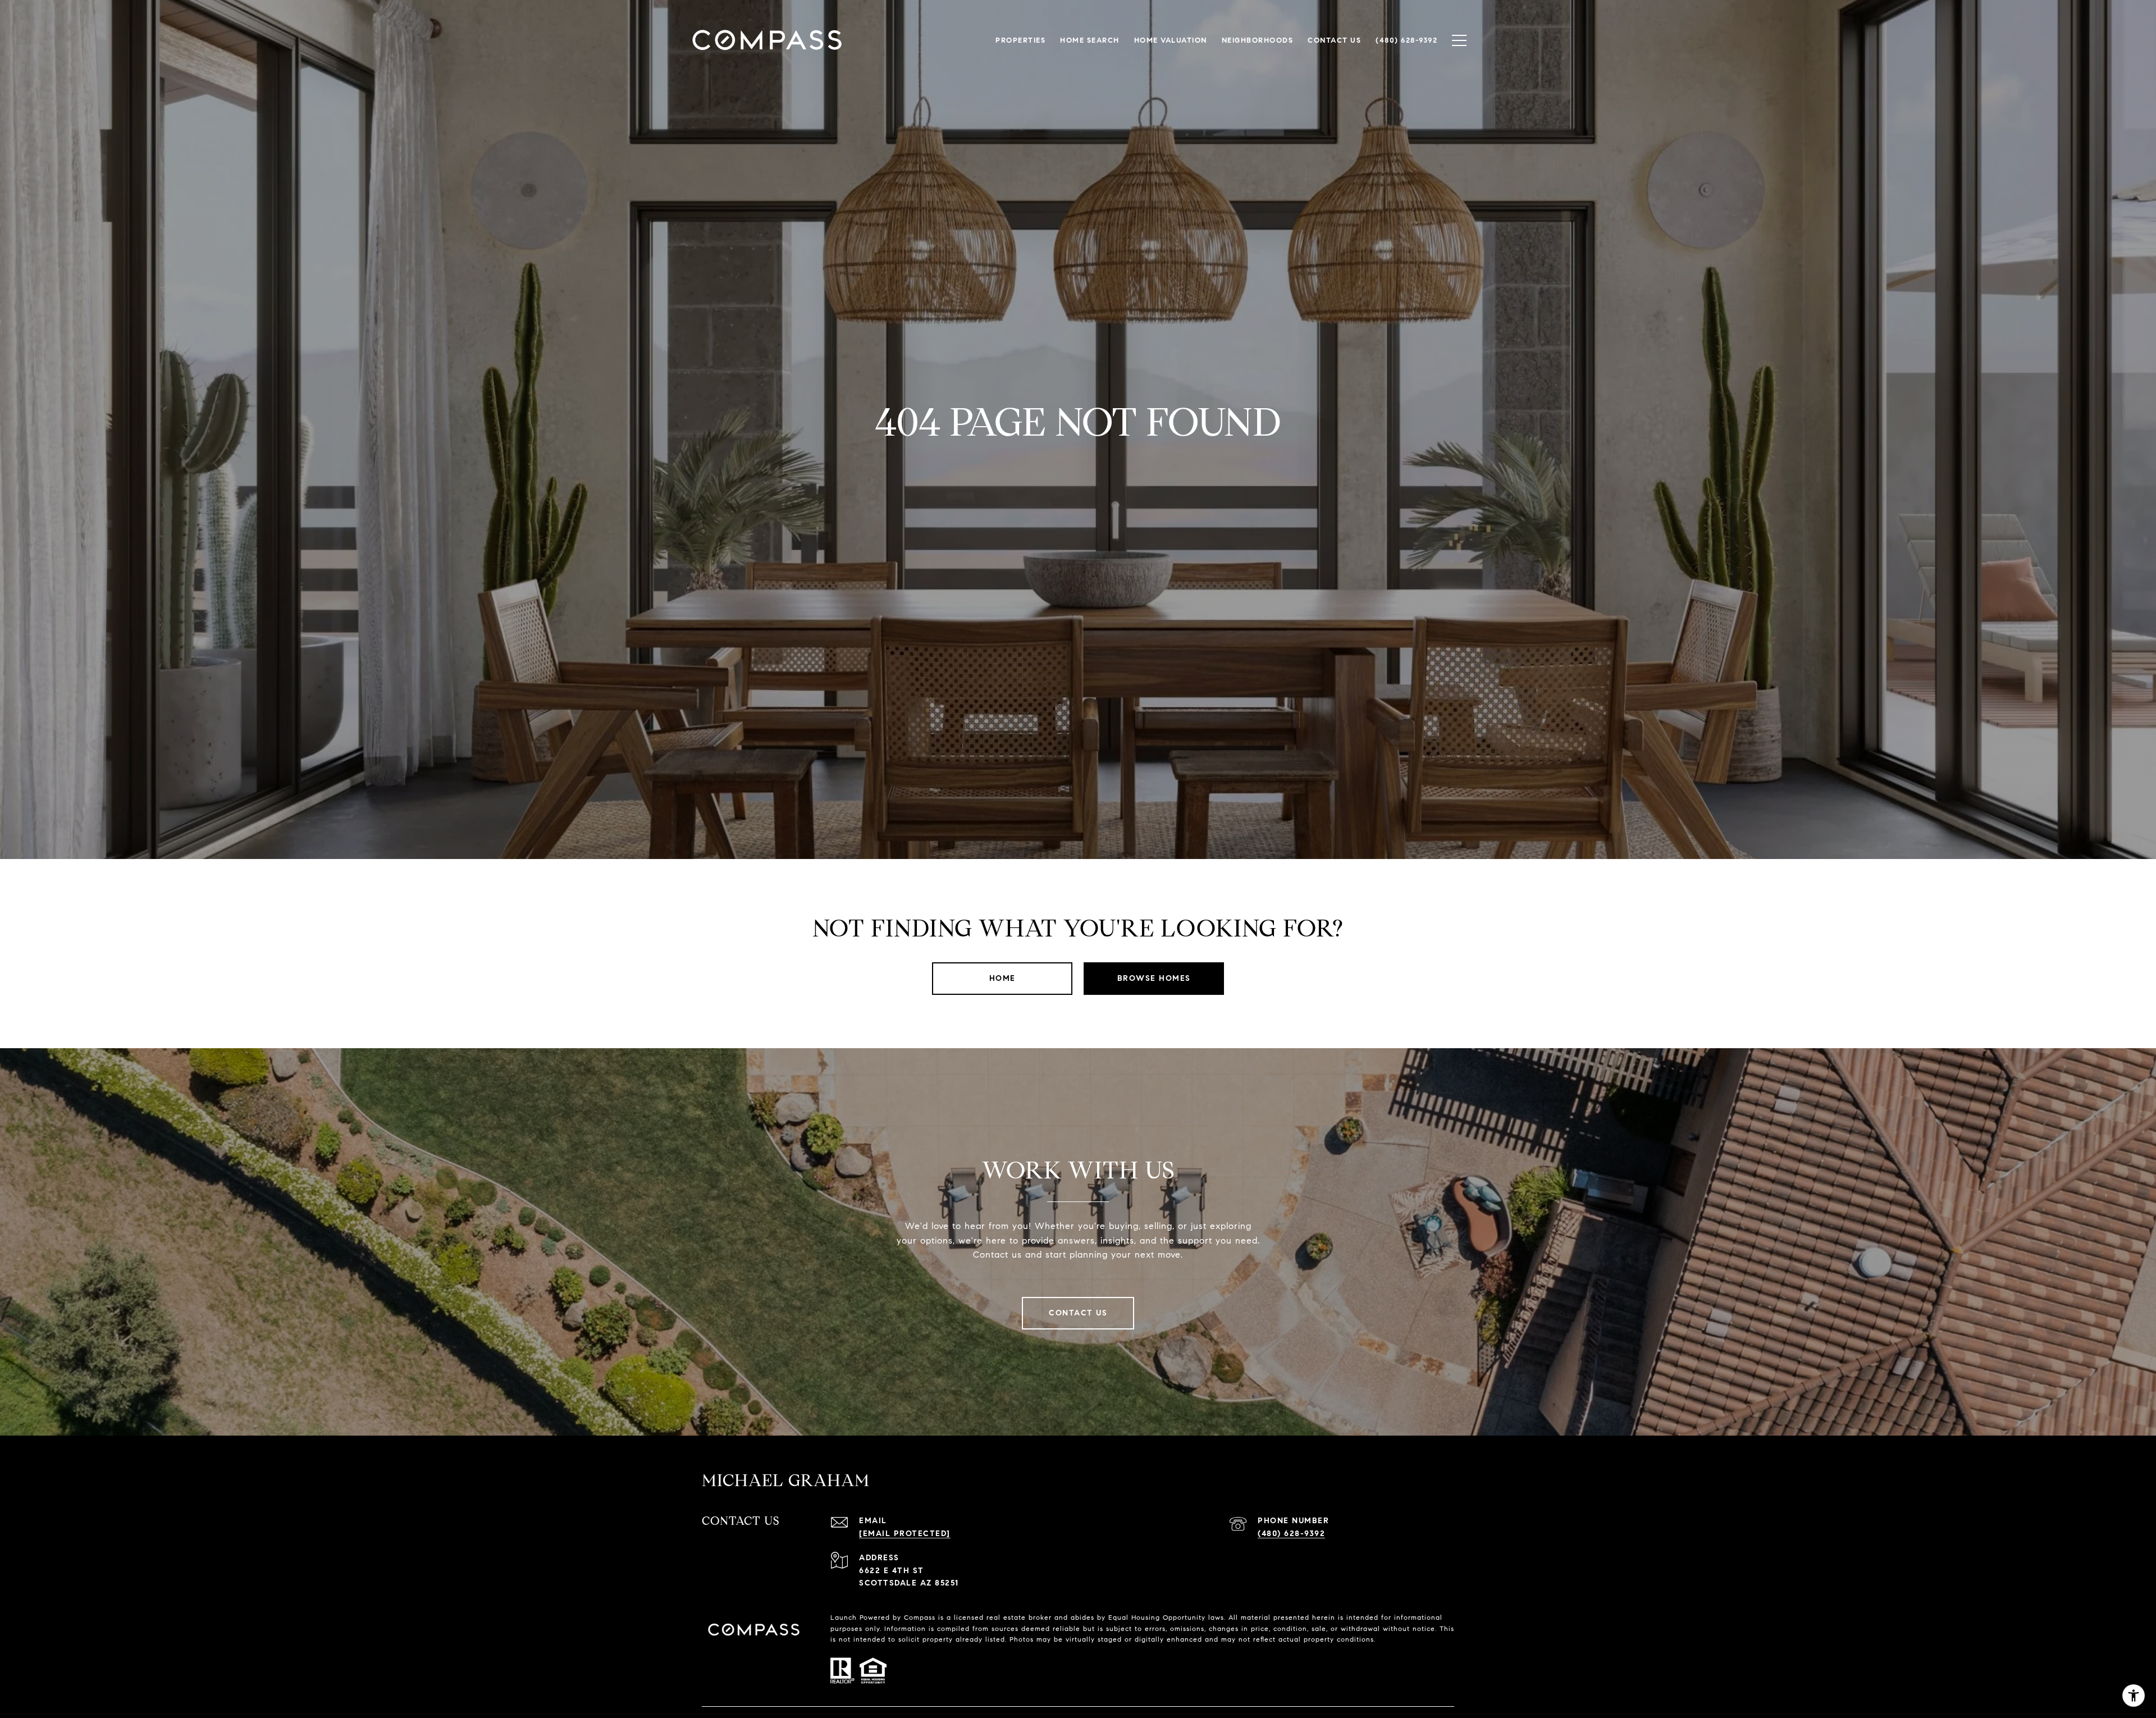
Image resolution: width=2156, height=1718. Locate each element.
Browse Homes (1154, 978)
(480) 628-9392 (1291, 1534)
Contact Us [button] (1078, 1313)
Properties (1020, 40)
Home (1002, 978)
